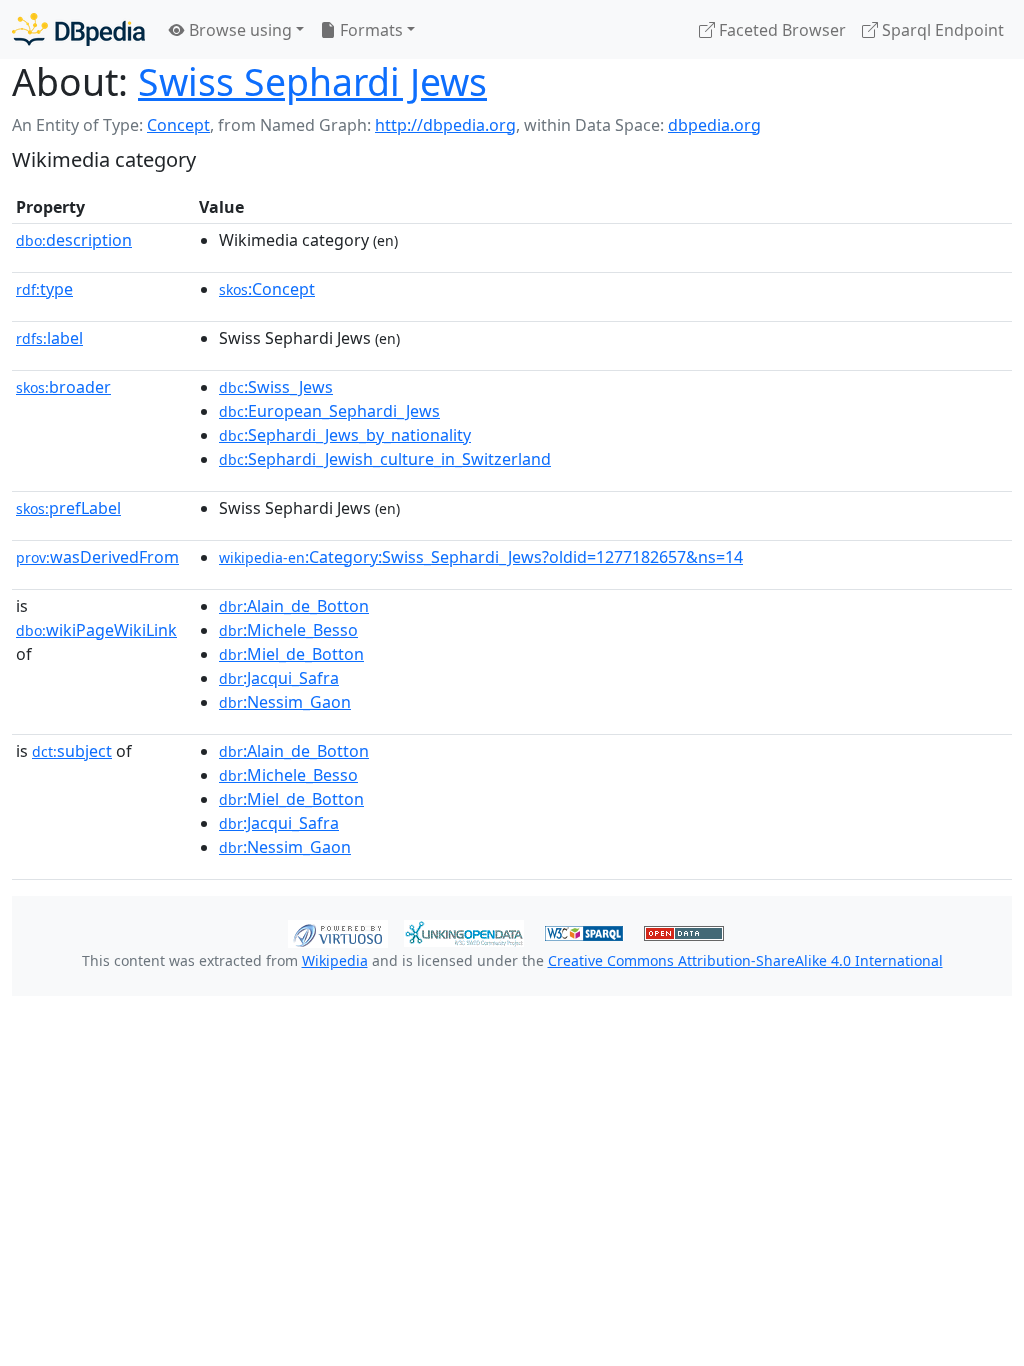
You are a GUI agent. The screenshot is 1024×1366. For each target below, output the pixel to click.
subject (72, 751)
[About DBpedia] (78, 29)
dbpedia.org (714, 125)
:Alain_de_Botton (294, 606)
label (49, 338)
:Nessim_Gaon (285, 702)
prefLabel (68, 508)
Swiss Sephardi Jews (312, 81)
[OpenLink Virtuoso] (338, 932)
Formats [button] (369, 30)
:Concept (267, 289)
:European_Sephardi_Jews (329, 411)
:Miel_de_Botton (291, 654)
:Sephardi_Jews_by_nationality (345, 435)
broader (63, 387)
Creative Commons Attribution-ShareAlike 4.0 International (745, 960)
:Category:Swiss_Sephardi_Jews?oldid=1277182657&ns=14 (481, 557)
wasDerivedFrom (97, 557)
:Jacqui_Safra (279, 678)
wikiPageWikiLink (96, 630)
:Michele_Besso (288, 630)
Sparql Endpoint (941, 30)
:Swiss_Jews (276, 387)
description (74, 240)
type (44, 289)
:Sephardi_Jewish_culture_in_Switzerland (385, 459)
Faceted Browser (780, 30)
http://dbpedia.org (445, 125)
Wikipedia (335, 960)
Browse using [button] (238, 30)
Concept (178, 125)
